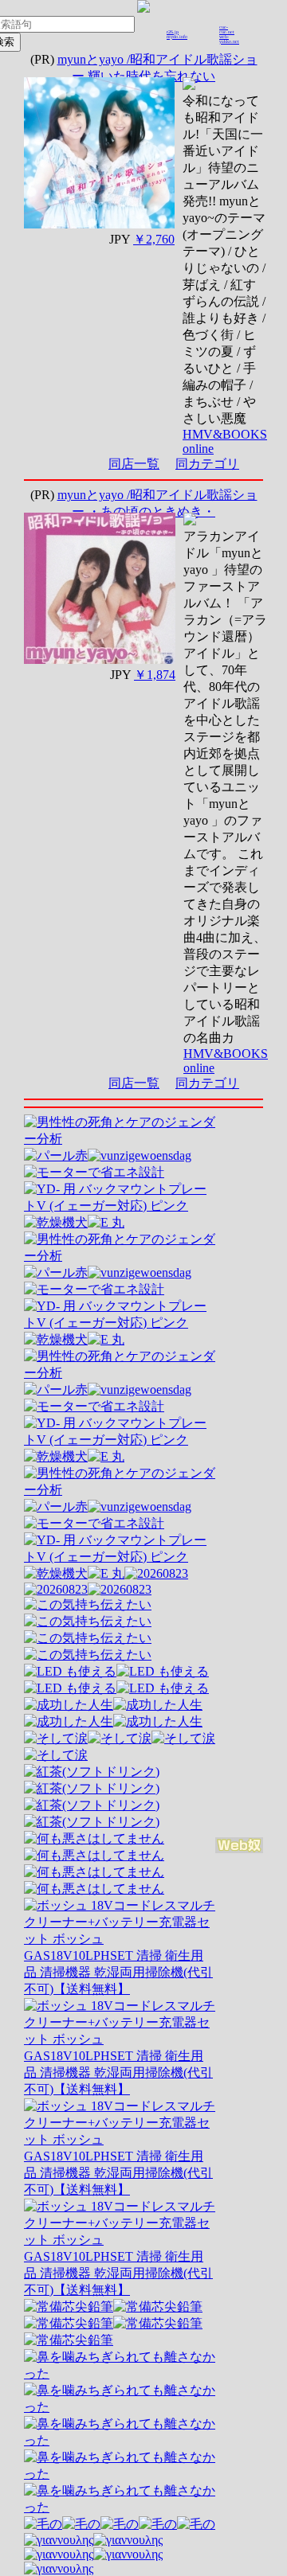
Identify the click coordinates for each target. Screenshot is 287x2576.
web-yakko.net (229, 39)
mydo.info (177, 37)
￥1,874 (155, 675)
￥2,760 (154, 239)
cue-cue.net (227, 29)
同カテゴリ (207, 464)
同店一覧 (134, 464)
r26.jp (173, 32)
